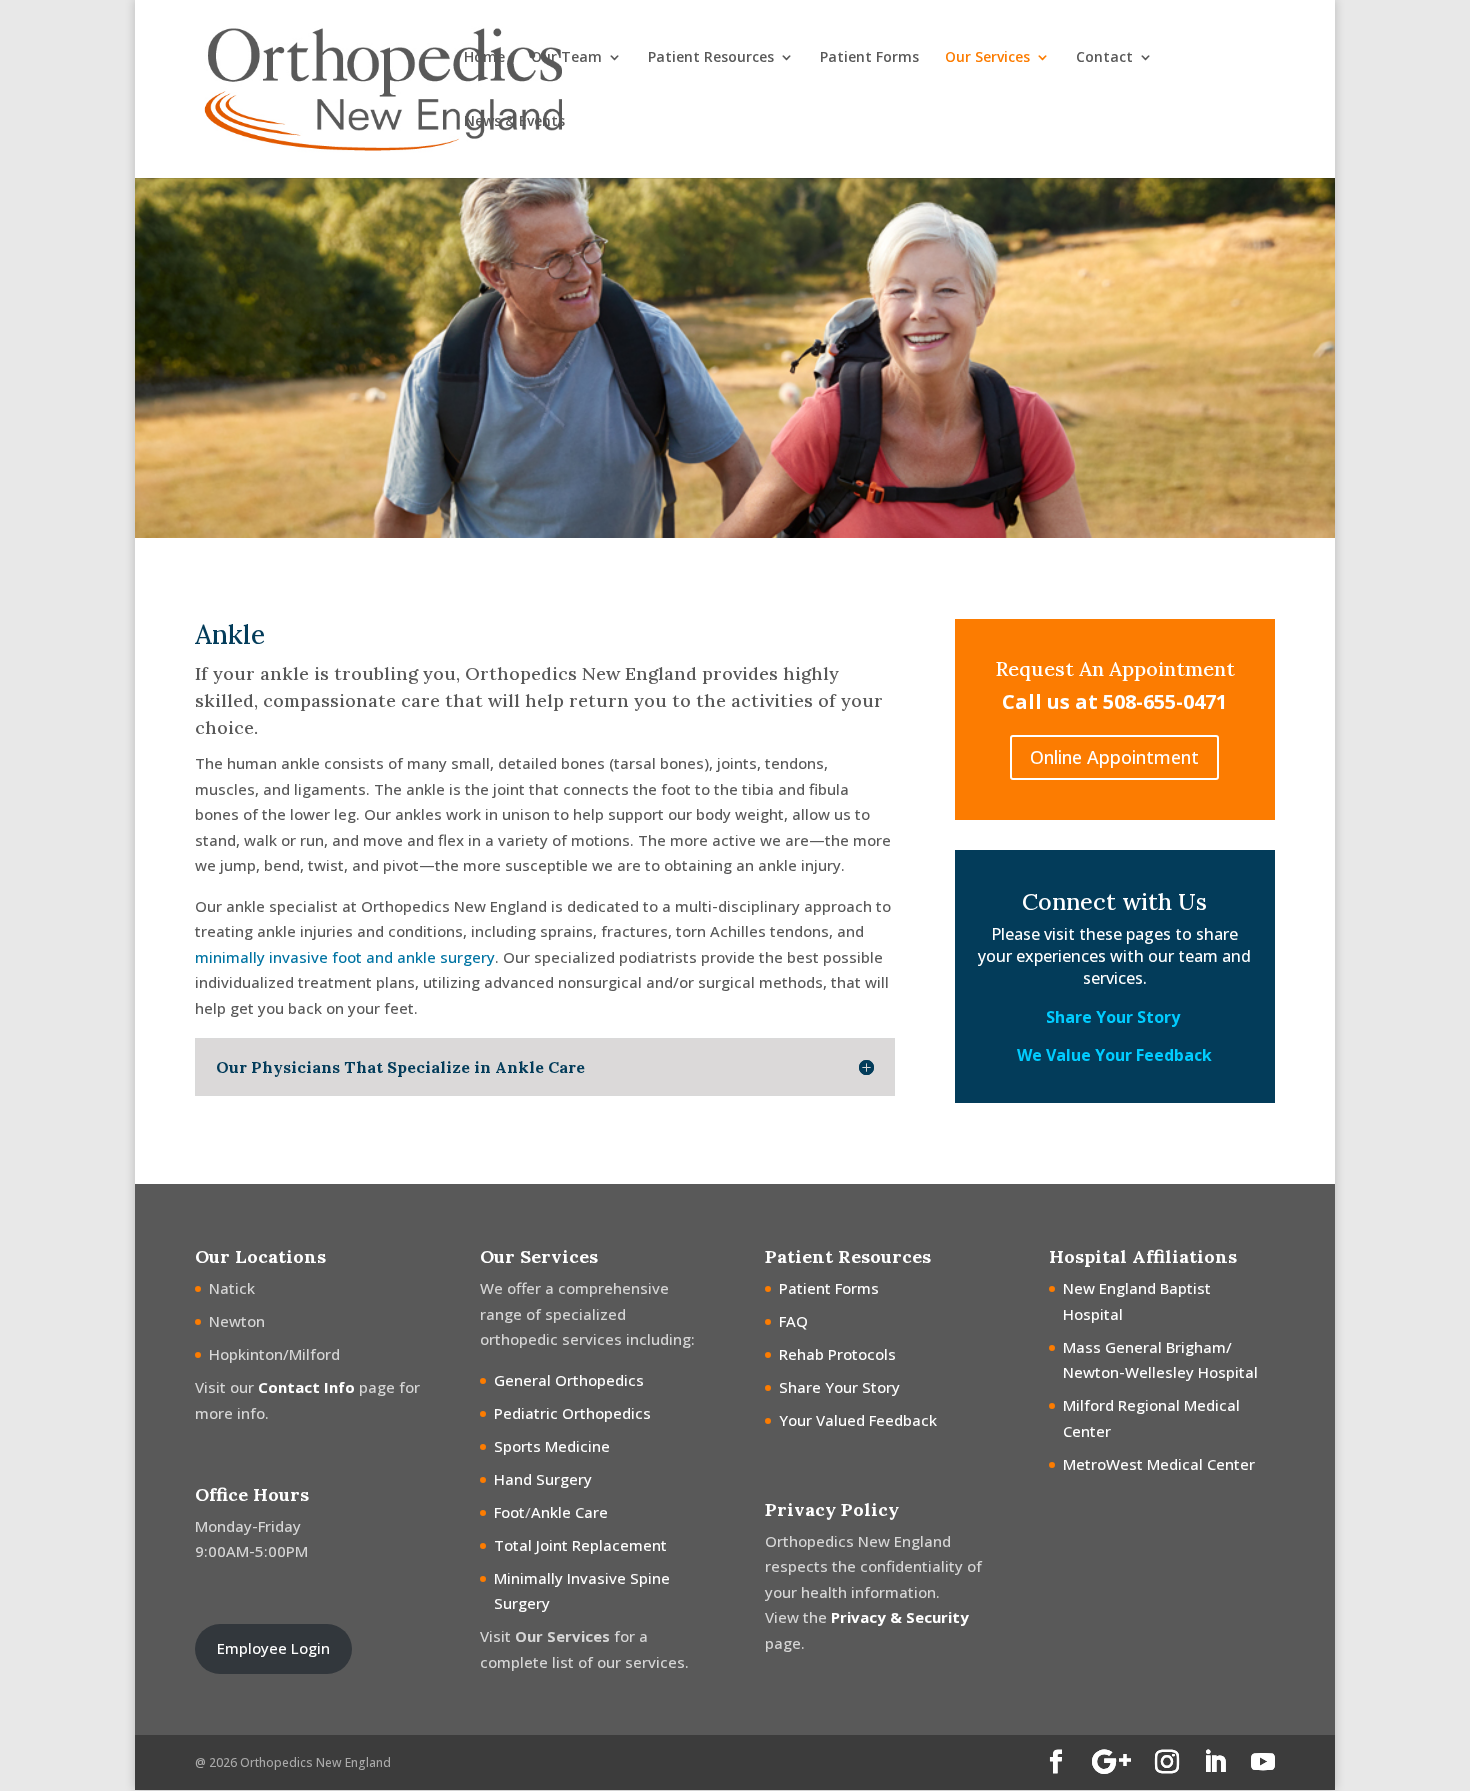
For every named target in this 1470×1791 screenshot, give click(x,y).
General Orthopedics (569, 1380)
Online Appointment (1114, 757)
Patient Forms (869, 58)
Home (484, 58)
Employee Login (273, 1648)
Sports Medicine (552, 1446)
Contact (1104, 58)
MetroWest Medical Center (1159, 1464)
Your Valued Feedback (858, 1420)
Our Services (987, 58)
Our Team (566, 58)
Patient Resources (711, 58)
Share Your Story (1115, 1017)
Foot (509, 1512)
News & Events (514, 122)
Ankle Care (569, 1512)
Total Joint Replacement (580, 1545)
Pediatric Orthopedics (572, 1413)
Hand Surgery (543, 1479)
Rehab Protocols (837, 1354)
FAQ (793, 1321)
